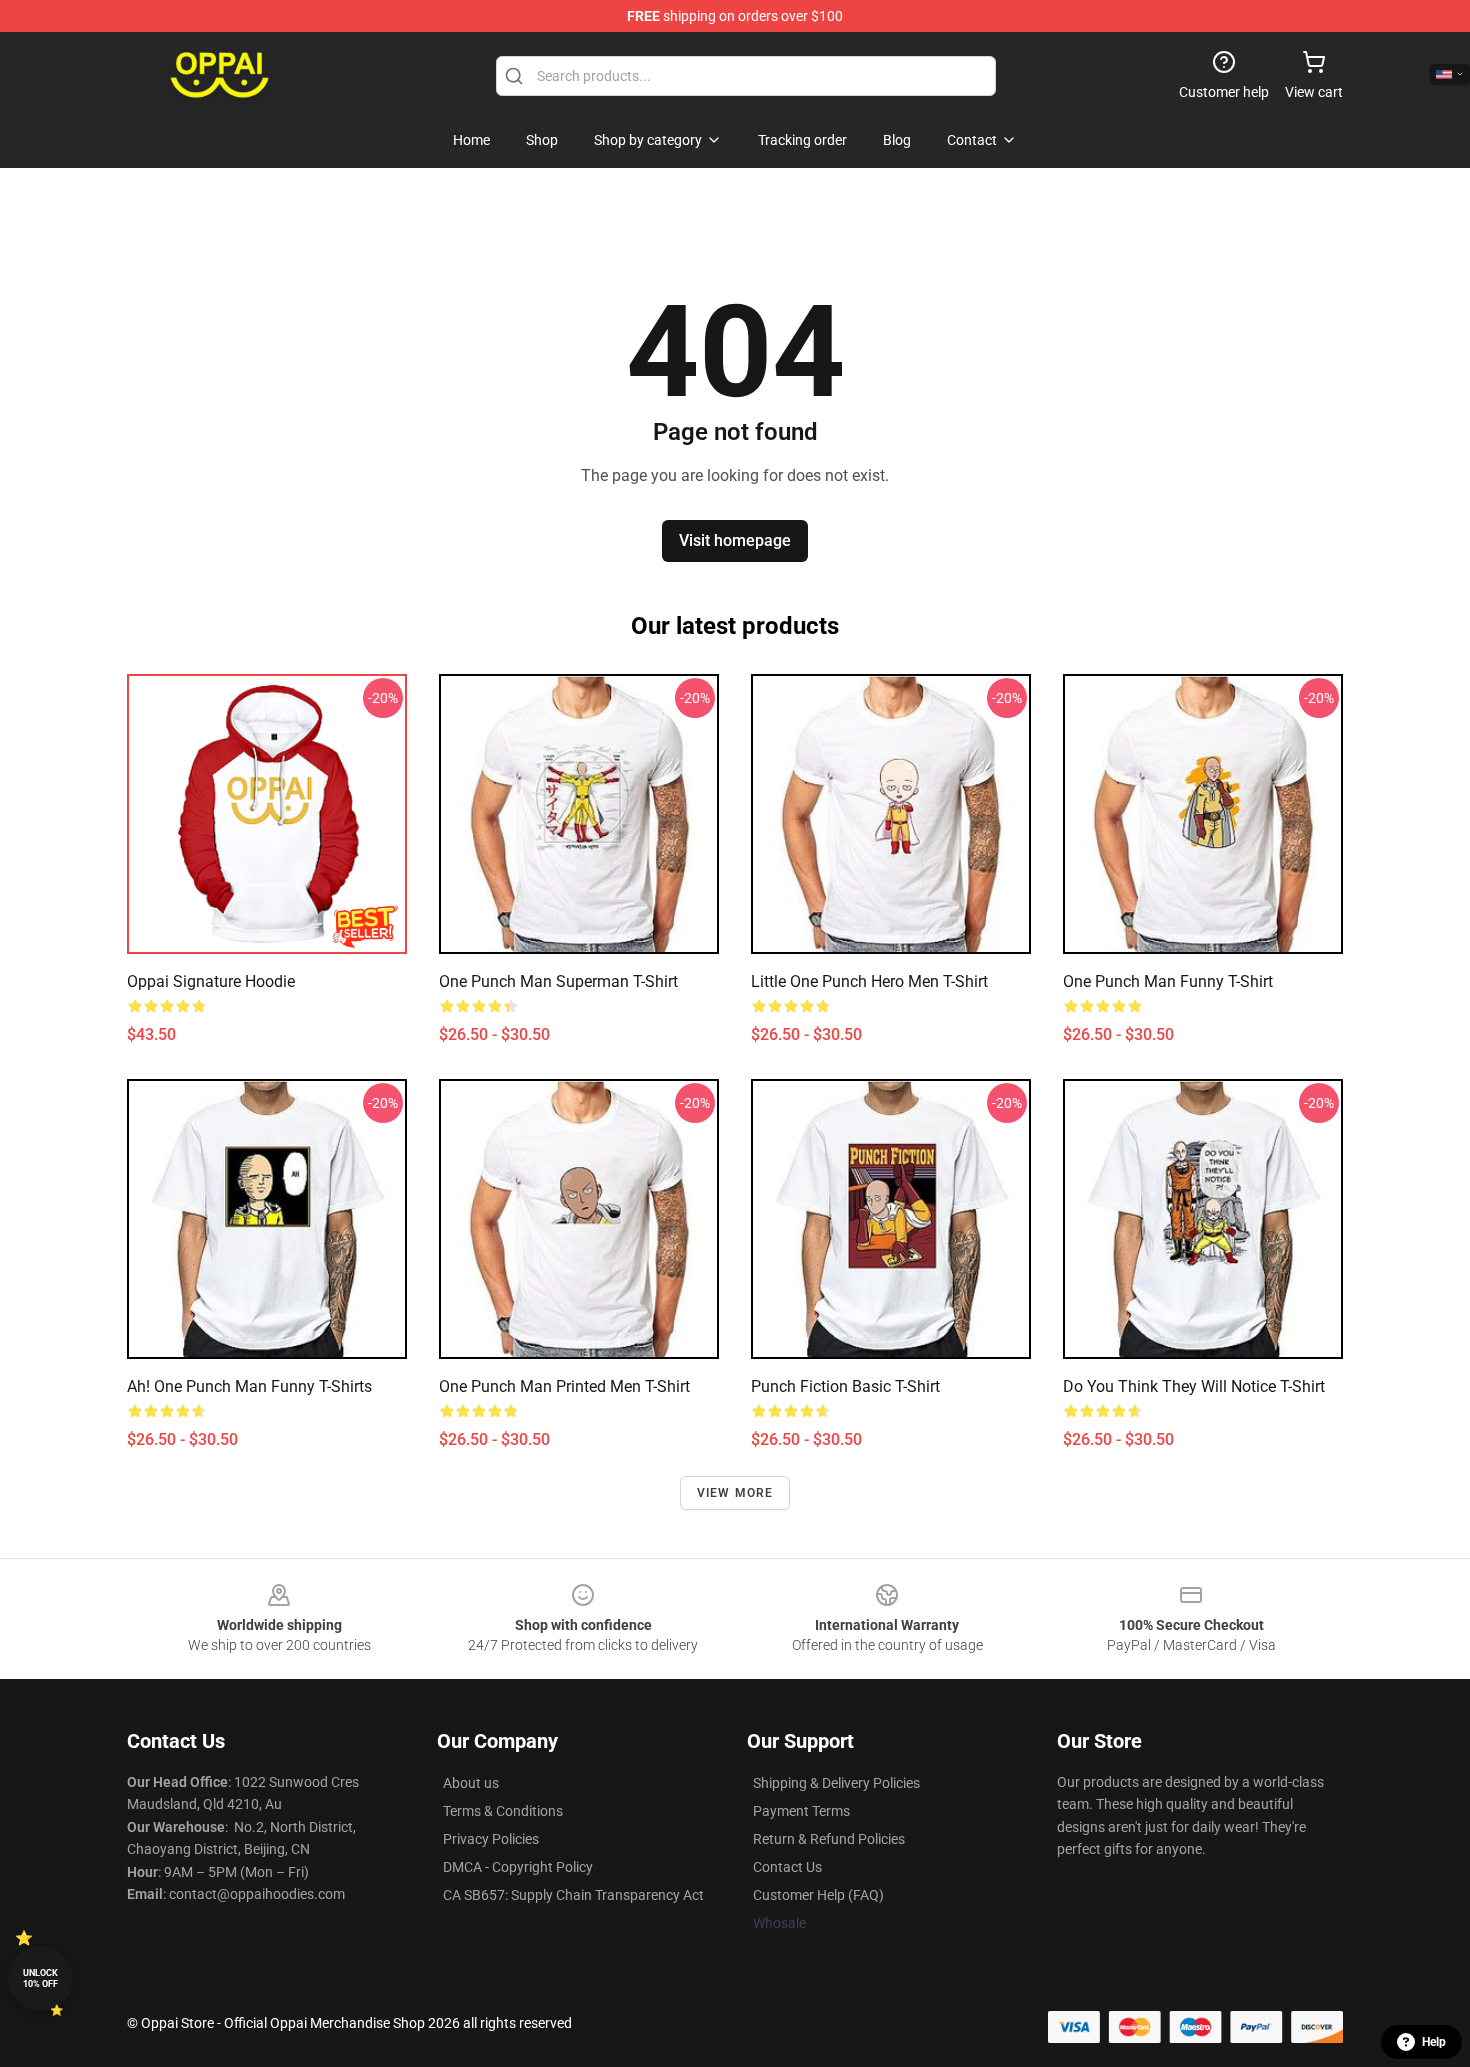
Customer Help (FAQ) (818, 1895)
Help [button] (1434, 2042)
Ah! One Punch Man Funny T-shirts (249, 1386)
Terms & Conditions (503, 1811)
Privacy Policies (491, 1839)
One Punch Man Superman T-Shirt (558, 981)
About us (471, 1783)
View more (735, 1493)
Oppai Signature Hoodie (211, 981)
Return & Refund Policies (829, 1839)
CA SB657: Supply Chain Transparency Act (573, 1895)
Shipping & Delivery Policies (836, 1783)
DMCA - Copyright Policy (518, 1867)
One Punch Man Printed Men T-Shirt (564, 1386)
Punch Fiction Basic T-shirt (845, 1386)
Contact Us (787, 1867)
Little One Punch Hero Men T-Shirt (869, 981)
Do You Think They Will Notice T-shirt (1194, 1386)
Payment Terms (801, 1811)
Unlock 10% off (40, 1978)
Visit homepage (735, 540)
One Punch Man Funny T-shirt (1168, 981)
